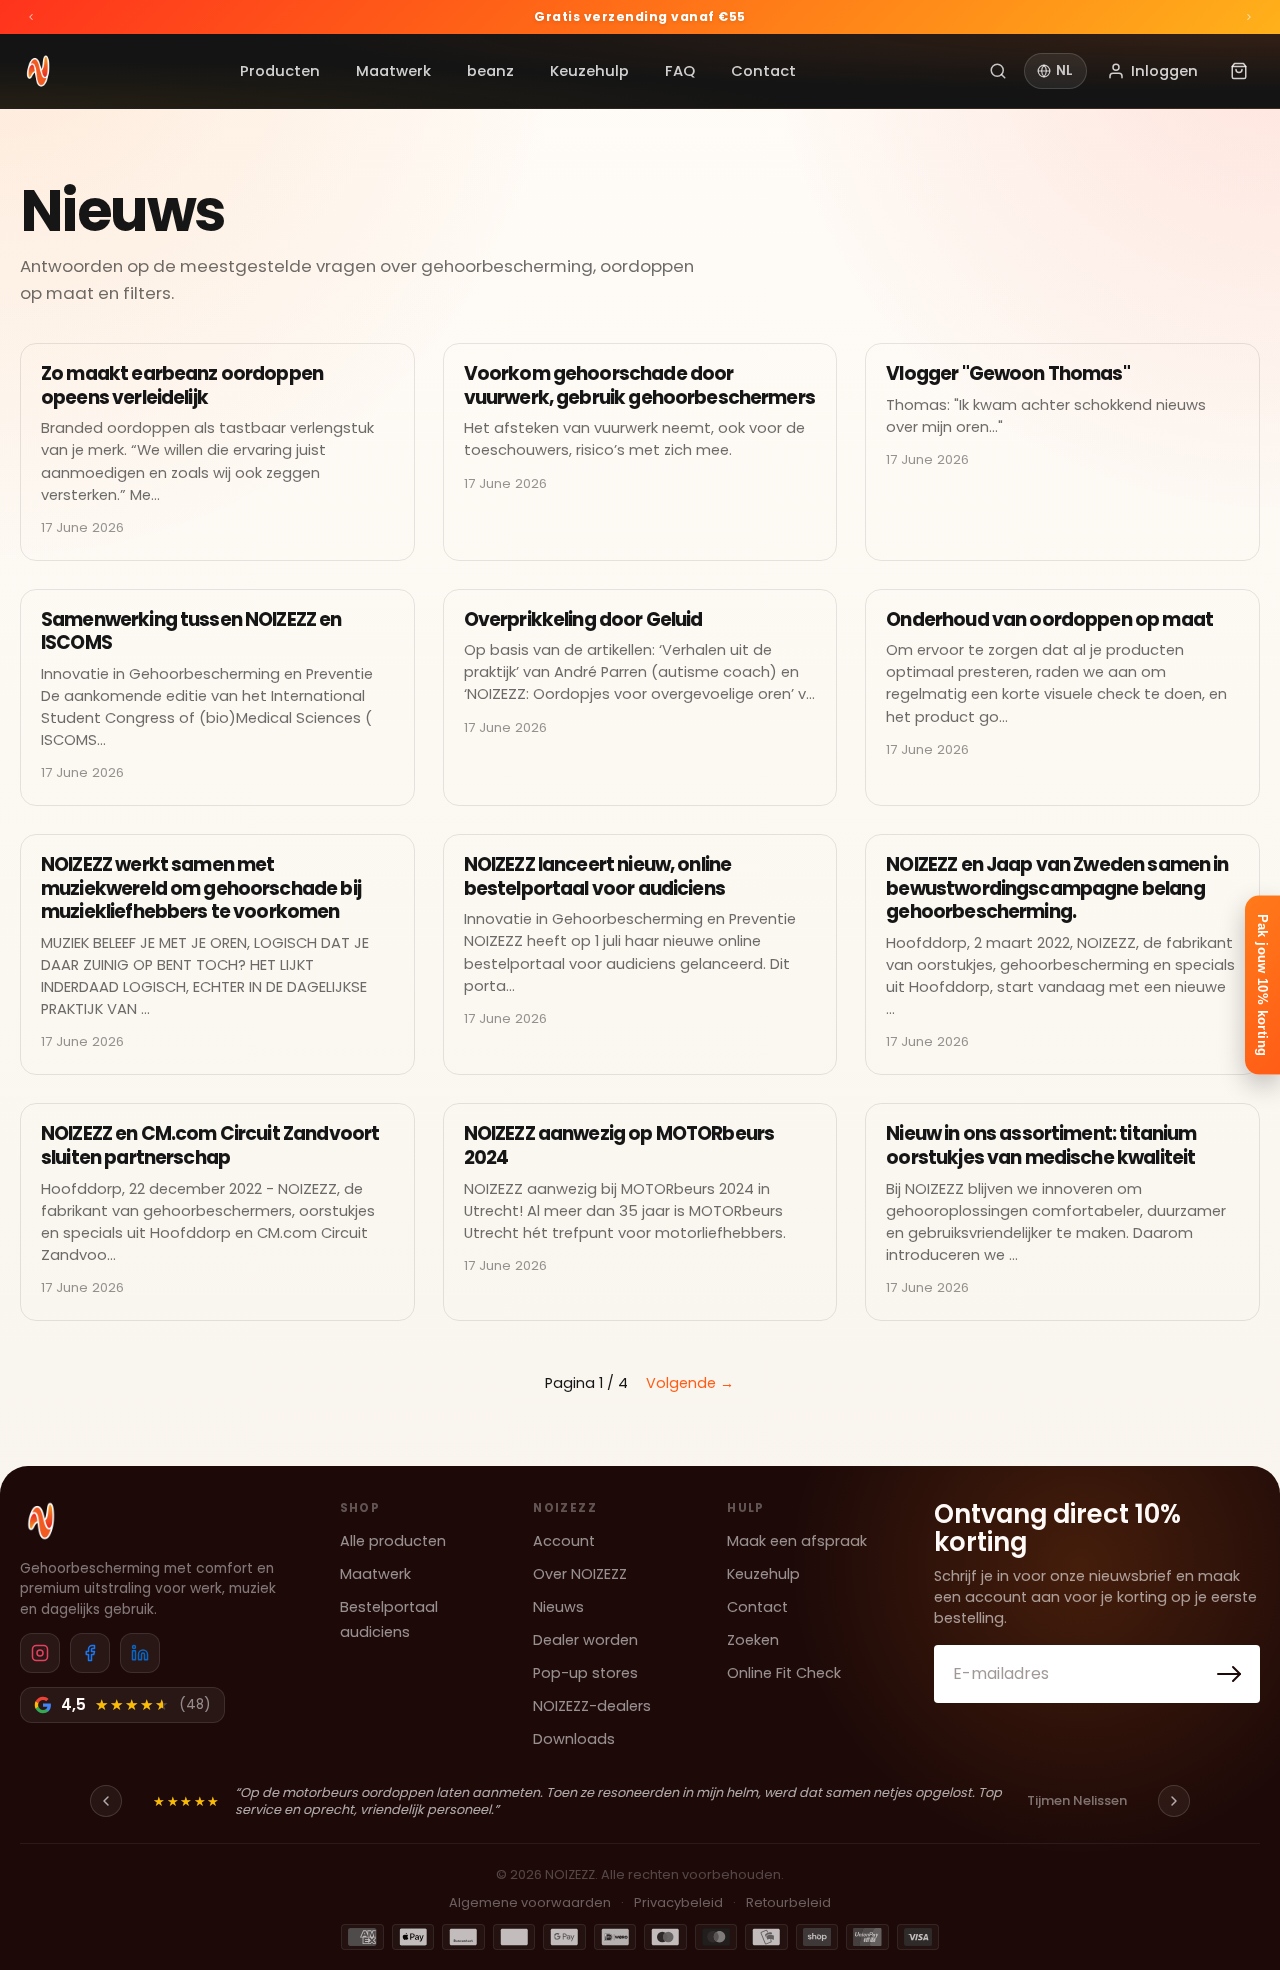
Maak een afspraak (797, 1541)
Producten (280, 71)
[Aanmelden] (1230, 1674)
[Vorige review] (106, 1801)
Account (564, 1541)
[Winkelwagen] (1239, 71)
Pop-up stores (585, 1673)
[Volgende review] (1174, 1801)
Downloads (574, 1739)
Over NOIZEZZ (580, 1574)
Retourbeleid (788, 1902)
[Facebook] (90, 1653)
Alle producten (393, 1541)
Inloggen (1164, 71)
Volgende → (690, 1383)
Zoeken (753, 1640)
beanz (490, 71)
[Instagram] (40, 1653)
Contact (763, 71)
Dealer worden (585, 1640)
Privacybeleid (678, 1902)
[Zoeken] (998, 71)
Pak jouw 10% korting (1262, 985)
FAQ (680, 71)
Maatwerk (393, 71)
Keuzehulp (589, 71)
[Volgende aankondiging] (1249, 17)
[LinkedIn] (140, 1653)
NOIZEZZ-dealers (592, 1706)
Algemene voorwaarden (530, 1902)
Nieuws (558, 1607)
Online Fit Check (784, 1673)
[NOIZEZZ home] (41, 1521)
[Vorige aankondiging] (31, 17)
